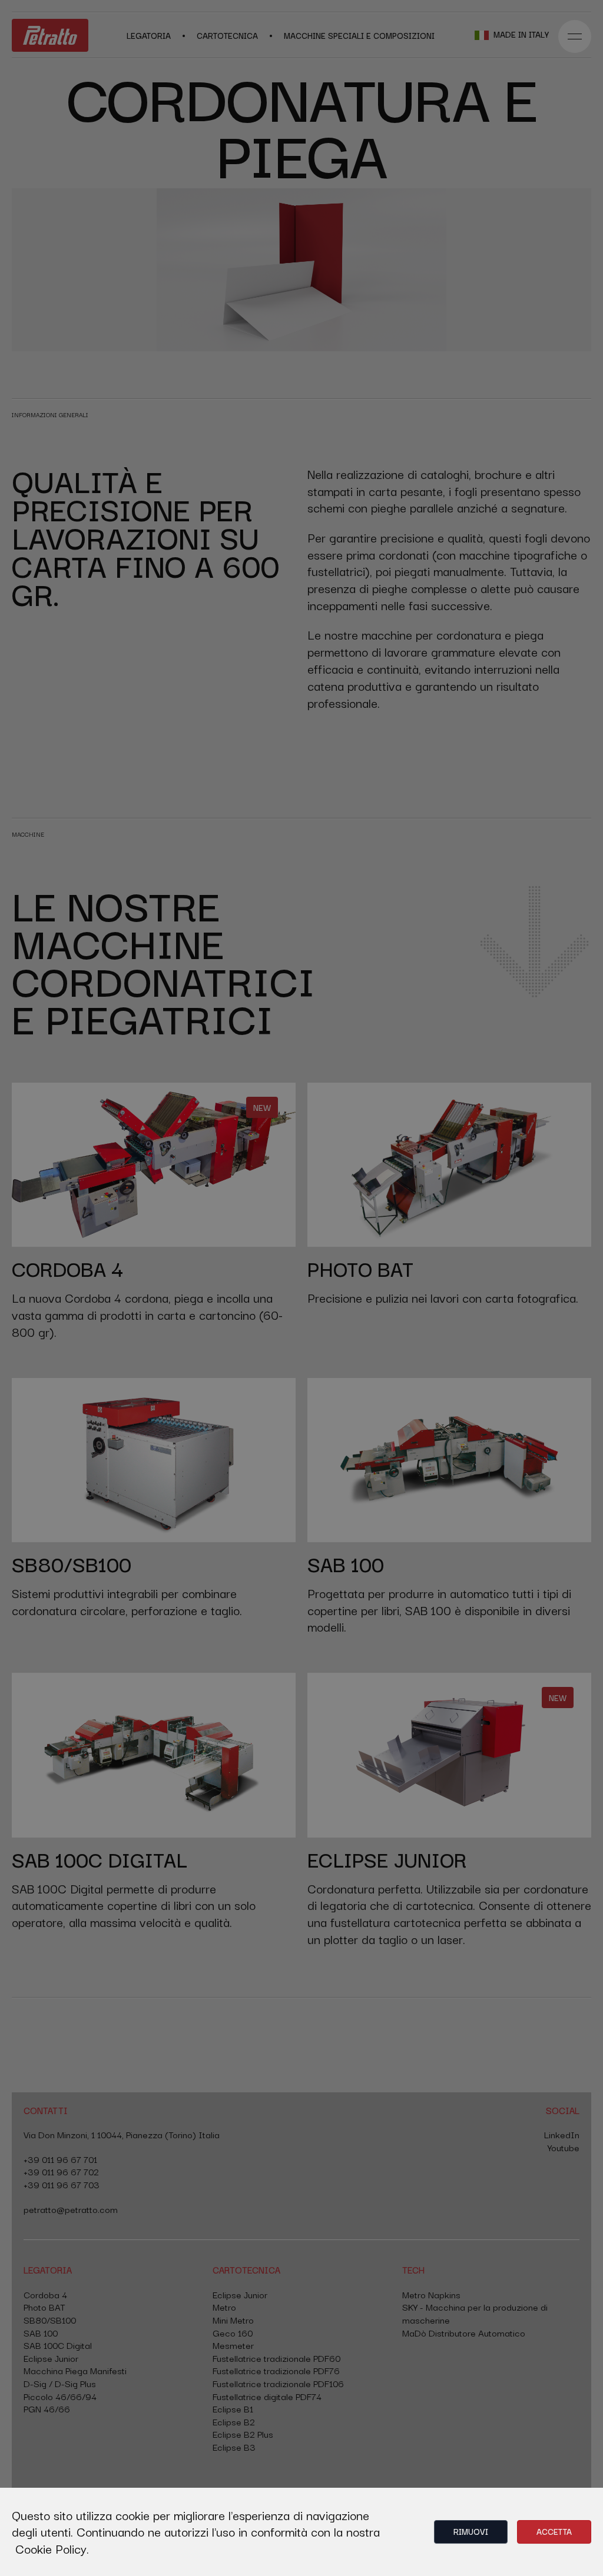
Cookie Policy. (52, 2548)
